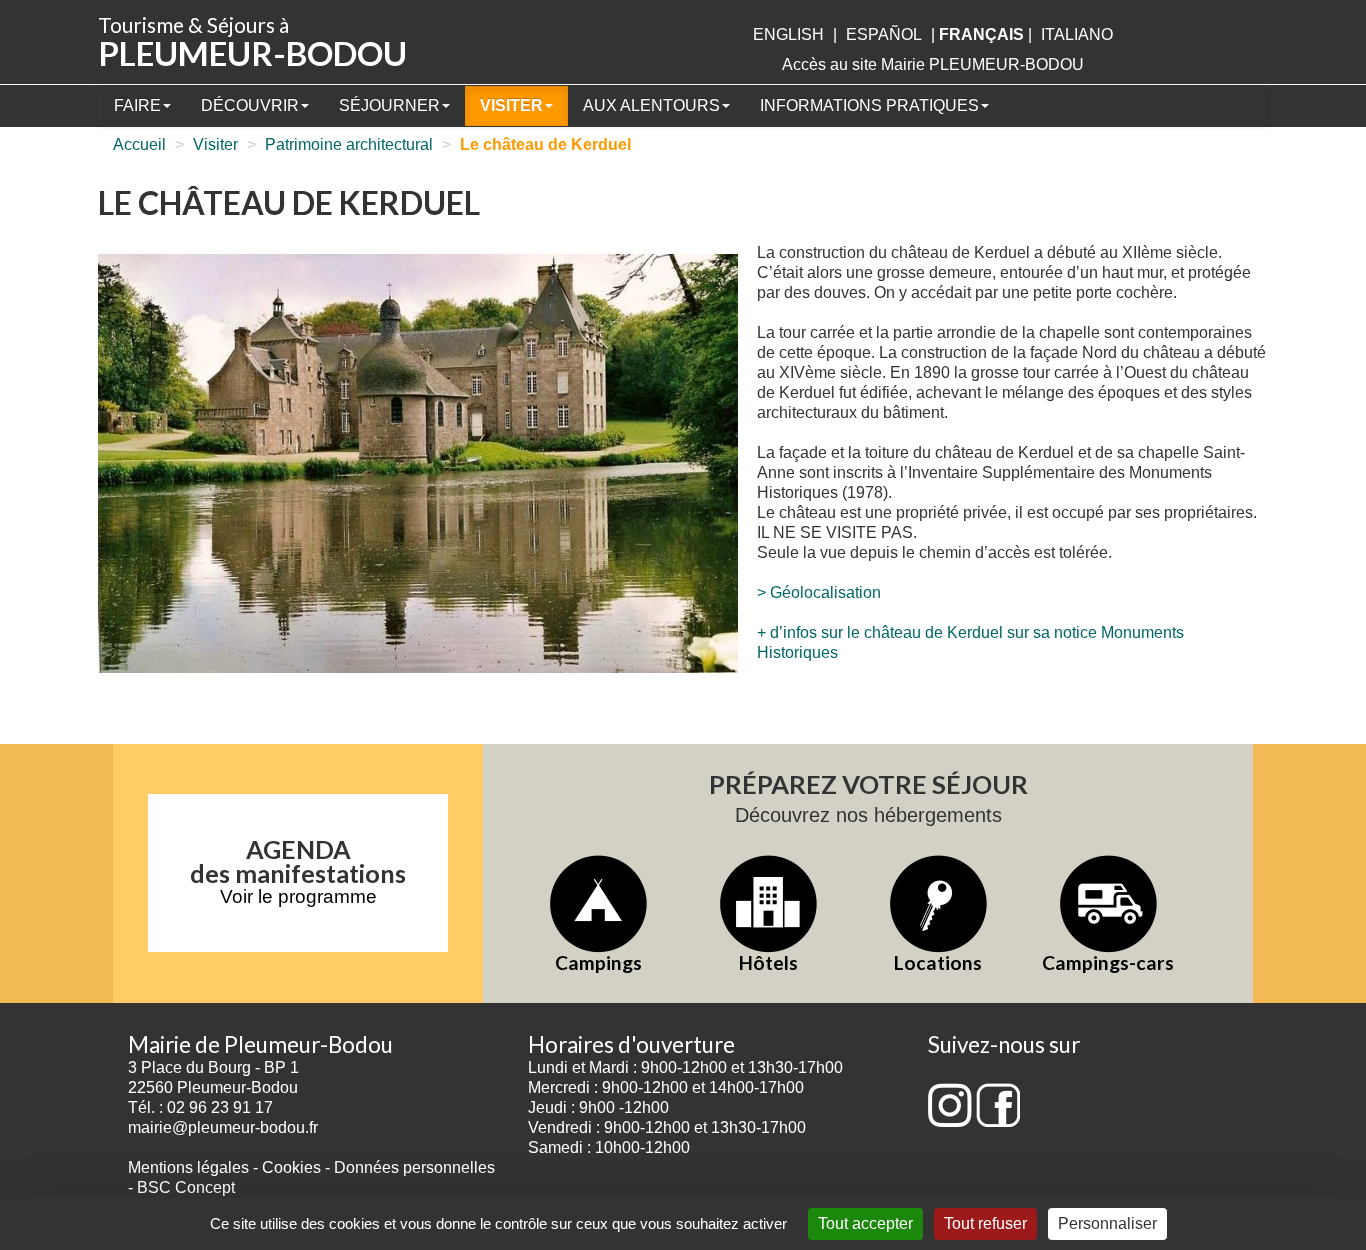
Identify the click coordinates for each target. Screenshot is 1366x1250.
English (788, 34)
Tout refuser (985, 1223)
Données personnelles (414, 1167)
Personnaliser (1107, 1223)
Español (884, 34)
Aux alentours (651, 105)
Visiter (511, 105)
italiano (1077, 34)
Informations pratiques (869, 105)
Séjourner (389, 105)
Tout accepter (865, 1223)
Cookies (291, 1167)
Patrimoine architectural (349, 144)
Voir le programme (298, 896)
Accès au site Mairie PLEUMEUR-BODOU (933, 64)
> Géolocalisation (819, 592)
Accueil (139, 144)
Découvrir (250, 105)
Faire (137, 105)
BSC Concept (186, 1187)
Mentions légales (188, 1167)
